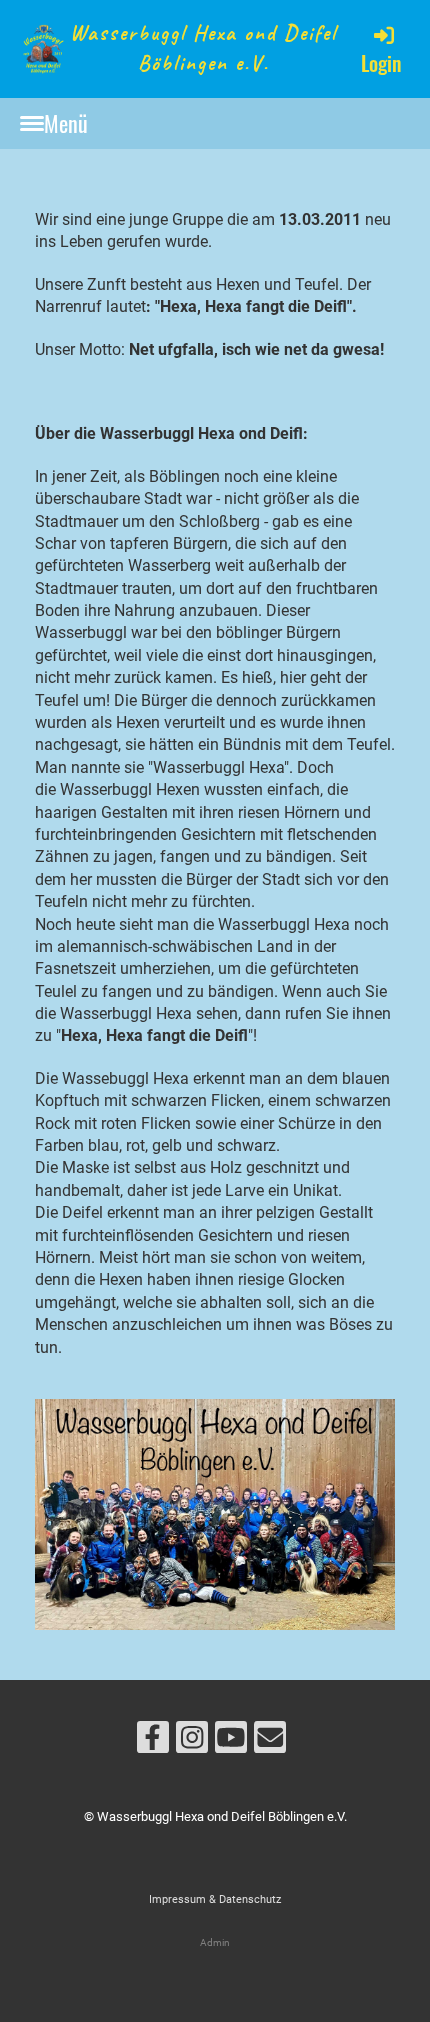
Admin (215, 1942)
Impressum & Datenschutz (215, 1899)
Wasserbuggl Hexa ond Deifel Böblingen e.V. (203, 47)
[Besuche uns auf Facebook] (153, 1742)
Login (381, 63)
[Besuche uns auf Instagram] (192, 1742)
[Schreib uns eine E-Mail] (270, 1742)
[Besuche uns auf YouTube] (231, 1742)
